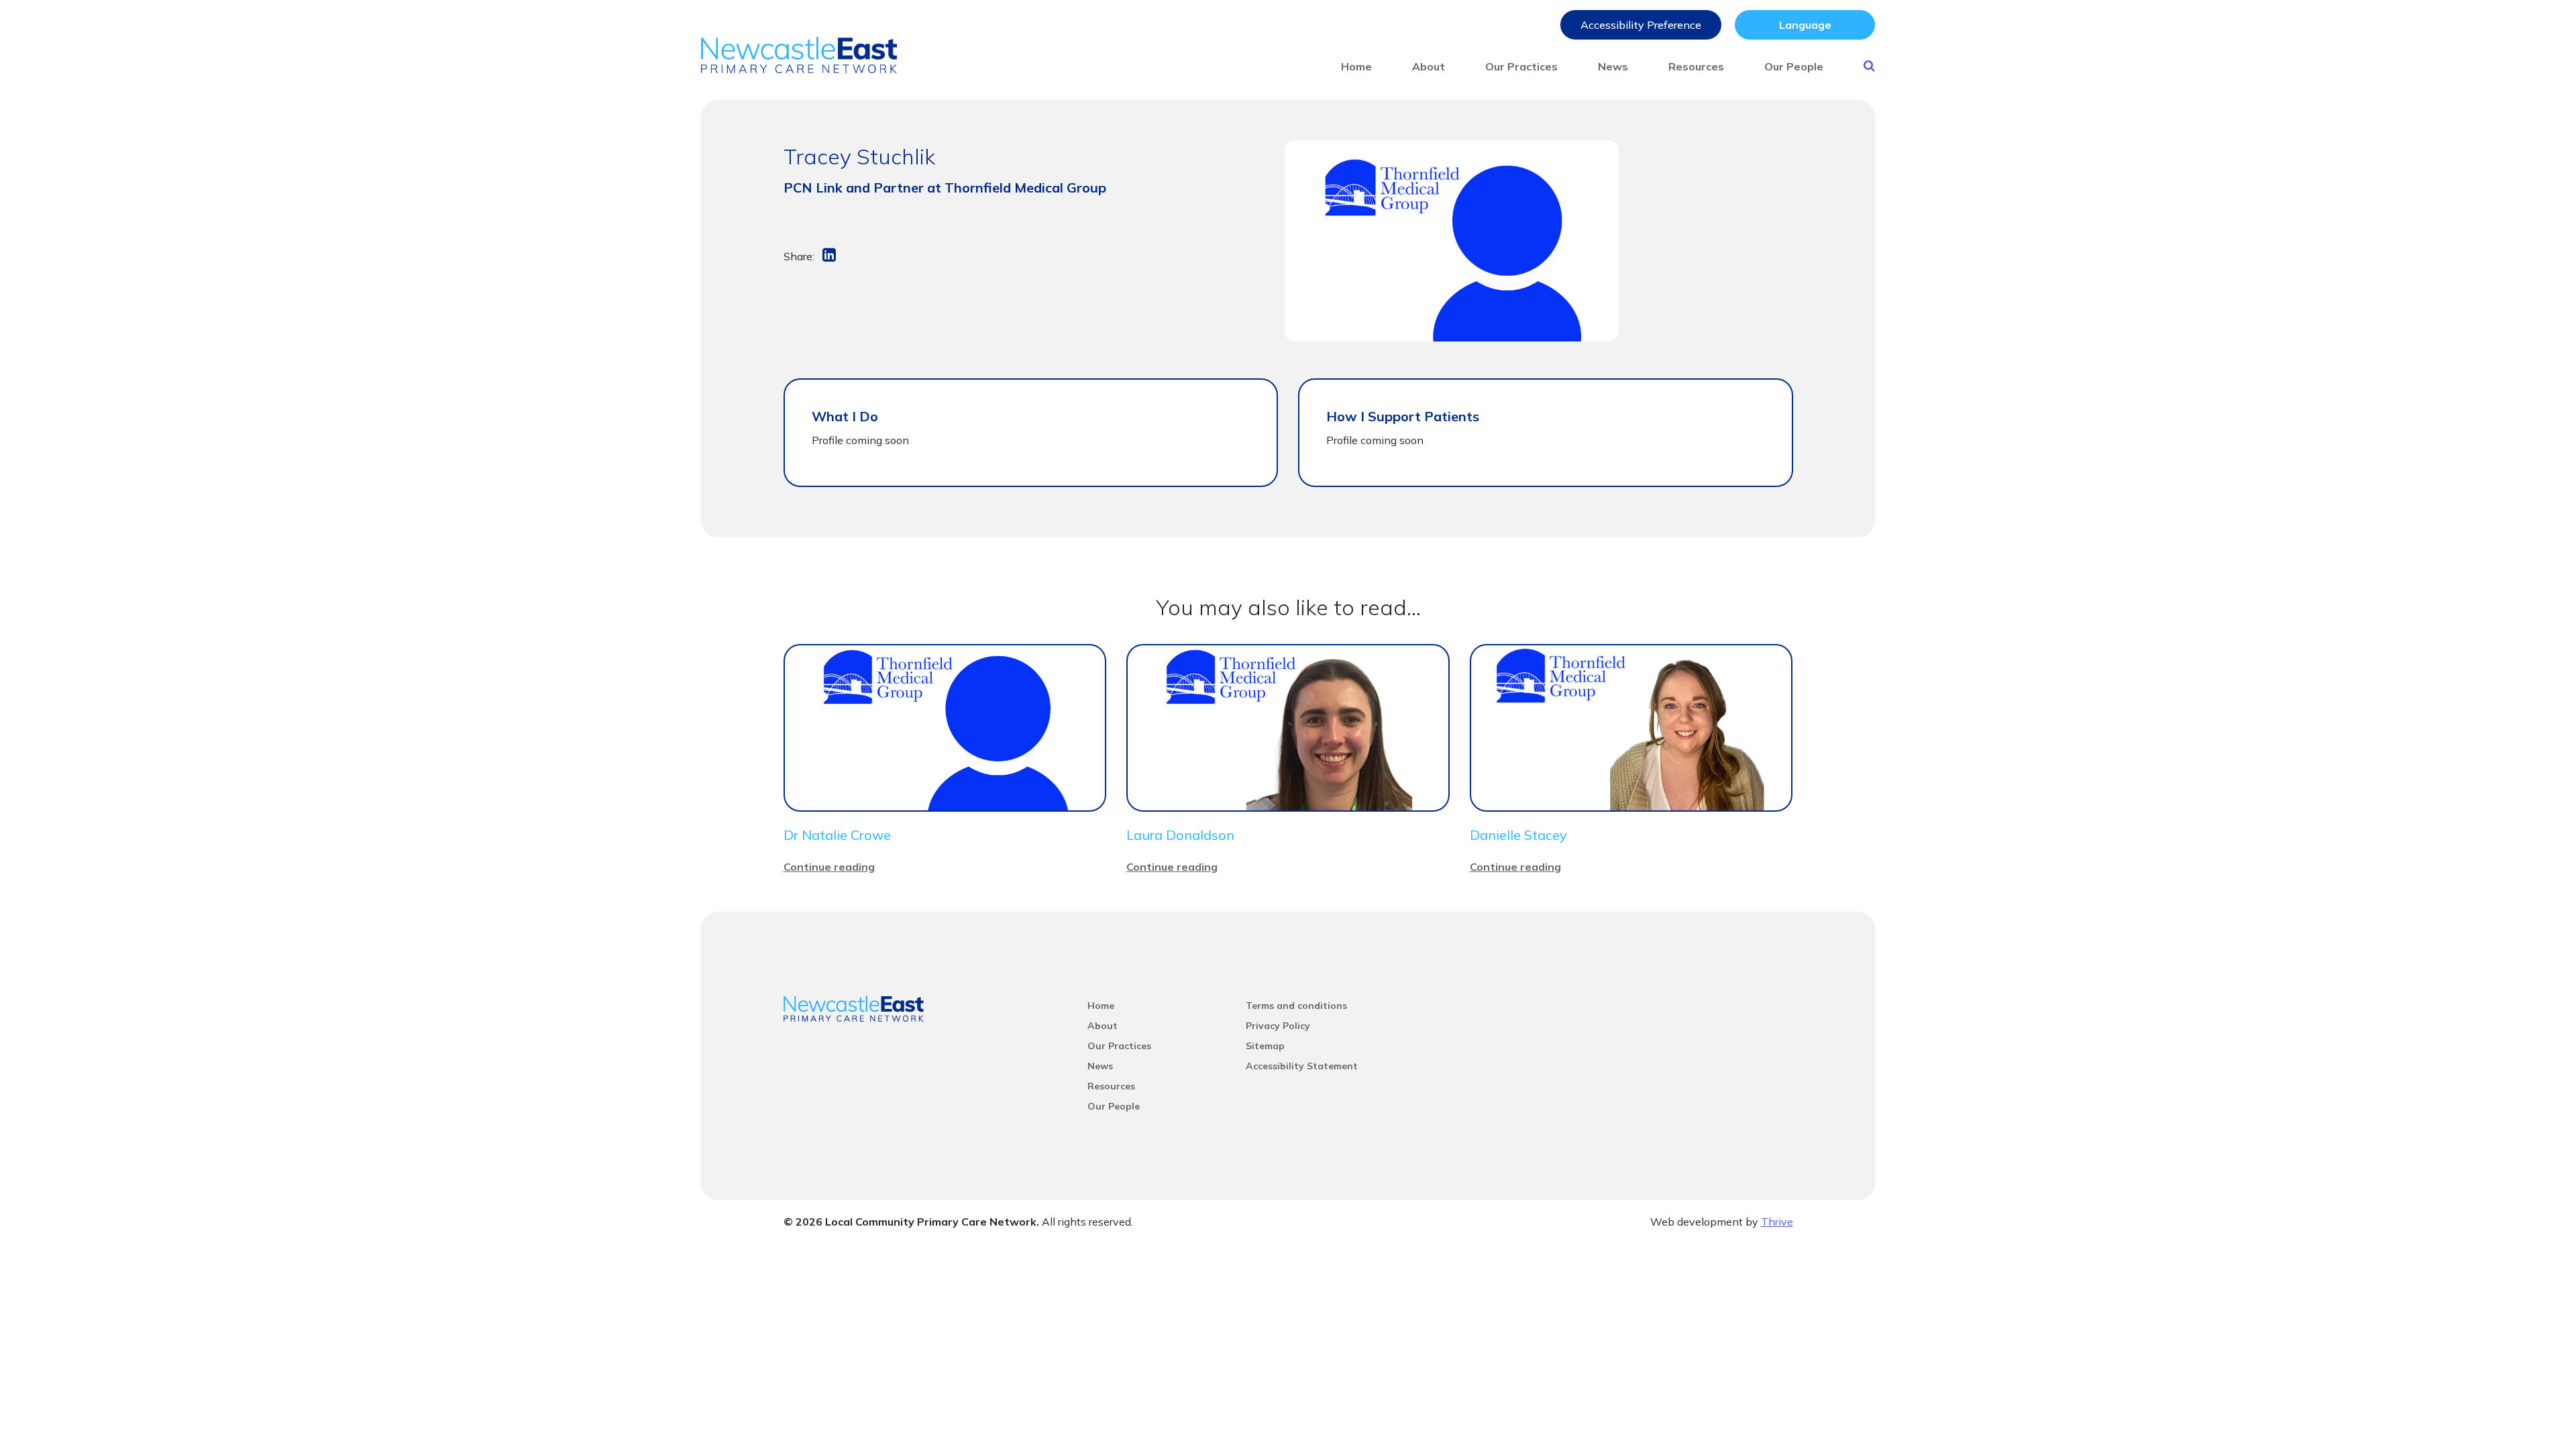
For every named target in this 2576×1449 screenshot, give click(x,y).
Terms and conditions (1296, 1006)
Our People (1794, 66)
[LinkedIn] (830, 256)
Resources (1696, 66)
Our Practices (1521, 66)
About (1429, 66)
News (1613, 66)
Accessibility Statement (1302, 1066)
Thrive (1777, 1222)
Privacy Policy (1278, 1026)
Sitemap (1265, 1046)
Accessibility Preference (1641, 25)
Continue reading (829, 867)
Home (1356, 66)
